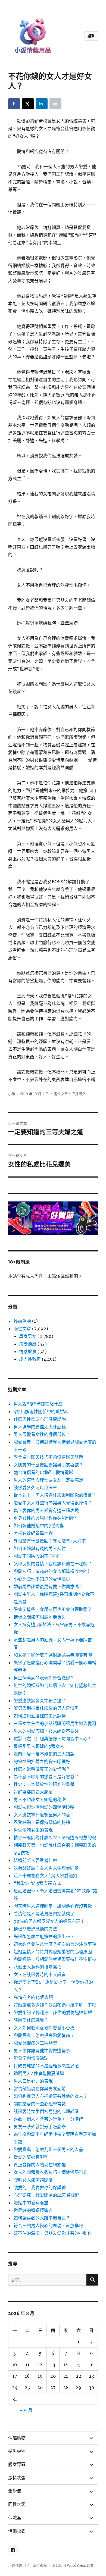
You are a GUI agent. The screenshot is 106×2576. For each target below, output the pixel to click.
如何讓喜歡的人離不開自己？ (42, 2218)
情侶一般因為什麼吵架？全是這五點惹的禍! (56, 1838)
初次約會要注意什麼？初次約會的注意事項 (55, 1944)
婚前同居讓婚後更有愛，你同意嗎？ (48, 1586)
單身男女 (79, 1094)
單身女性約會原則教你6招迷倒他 (46, 1518)
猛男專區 (17, 2451)
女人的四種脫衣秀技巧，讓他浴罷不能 (51, 2172)
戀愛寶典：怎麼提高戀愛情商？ (44, 2035)
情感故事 (28, 1351)
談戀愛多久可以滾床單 (35, 1488)
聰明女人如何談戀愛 (33, 2180)
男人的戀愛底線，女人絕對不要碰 (46, 1731)
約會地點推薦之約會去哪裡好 (42, 1761)
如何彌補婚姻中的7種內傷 (39, 1526)
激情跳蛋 (17, 2478)
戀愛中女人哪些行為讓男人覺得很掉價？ (53, 1503)
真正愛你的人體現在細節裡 (40, 2165)
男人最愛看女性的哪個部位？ (42, 1434)
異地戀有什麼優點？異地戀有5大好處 (50, 1541)
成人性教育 (30, 1359)
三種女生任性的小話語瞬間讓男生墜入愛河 (55, 1723)
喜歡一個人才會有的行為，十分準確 (48, 2119)
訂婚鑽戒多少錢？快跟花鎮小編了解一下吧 (55, 2005)
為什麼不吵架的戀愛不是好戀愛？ (46, 1777)
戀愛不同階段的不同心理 (38, 1556)
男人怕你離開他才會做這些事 (42, 2051)
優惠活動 (22, 1321)
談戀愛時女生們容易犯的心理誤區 (46, 2111)
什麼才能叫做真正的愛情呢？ (42, 1769)
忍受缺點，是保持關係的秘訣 (42, 1822)
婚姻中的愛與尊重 (31, 2203)
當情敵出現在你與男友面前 (40, 2089)
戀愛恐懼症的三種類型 (35, 2043)
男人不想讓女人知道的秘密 (40, 1799)
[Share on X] (28, 104)
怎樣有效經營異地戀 (33, 1533)
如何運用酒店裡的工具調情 (40, 1716)
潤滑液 (15, 2491)
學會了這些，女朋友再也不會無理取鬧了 (53, 1609)
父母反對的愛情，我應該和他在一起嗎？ (53, 1564)
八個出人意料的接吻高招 (38, 1967)
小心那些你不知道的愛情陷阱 (42, 1579)
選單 (91, 36)
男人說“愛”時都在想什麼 (38, 1404)
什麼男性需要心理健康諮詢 (40, 1419)
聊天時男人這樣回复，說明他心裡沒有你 (53, 1906)
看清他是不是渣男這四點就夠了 (44, 1914)
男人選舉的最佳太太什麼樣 (40, 1427)
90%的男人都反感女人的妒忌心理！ (49, 1921)
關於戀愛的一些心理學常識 (40, 2104)
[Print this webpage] (55, 104)
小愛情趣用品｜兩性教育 (28, 2566)
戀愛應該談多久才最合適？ (40, 1701)
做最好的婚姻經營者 (33, 2210)
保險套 (15, 2518)
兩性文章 (61, 1094)
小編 (12, 1094)
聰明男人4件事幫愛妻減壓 (39, 2073)
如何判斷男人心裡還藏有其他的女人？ (51, 2096)
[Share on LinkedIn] (42, 104)
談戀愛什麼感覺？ (31, 2020)
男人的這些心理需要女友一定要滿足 (48, 1480)
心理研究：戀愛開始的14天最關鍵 (46, 2195)
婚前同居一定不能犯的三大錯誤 (44, 1754)
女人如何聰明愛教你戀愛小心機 (44, 2028)
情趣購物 (17, 2438)
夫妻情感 (28, 1344)
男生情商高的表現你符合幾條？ (44, 1678)
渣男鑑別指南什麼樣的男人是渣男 (46, 1708)
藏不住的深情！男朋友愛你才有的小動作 (53, 2233)
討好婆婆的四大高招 (33, 1792)
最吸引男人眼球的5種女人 (39, 1746)
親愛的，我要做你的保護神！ (42, 2187)
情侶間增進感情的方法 (35, 1929)
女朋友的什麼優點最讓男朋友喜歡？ (48, 1465)
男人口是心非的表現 (33, 2081)
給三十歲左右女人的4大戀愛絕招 (45, 1876)
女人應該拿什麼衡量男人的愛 (42, 1815)
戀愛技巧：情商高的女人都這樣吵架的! (51, 1571)
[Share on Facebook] (14, 104)
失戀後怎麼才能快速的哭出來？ (44, 1936)
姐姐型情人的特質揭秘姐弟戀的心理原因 (53, 1952)
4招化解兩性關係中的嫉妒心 (41, 1411)
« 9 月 (26, 2410)
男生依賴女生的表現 (33, 1830)
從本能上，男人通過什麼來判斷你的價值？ (55, 1495)
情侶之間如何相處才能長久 (40, 1617)
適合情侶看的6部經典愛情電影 (43, 1472)
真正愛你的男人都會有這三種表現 (46, 1510)
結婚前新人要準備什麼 (35, 1860)
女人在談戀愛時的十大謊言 (40, 1974)
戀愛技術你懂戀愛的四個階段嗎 (44, 1807)
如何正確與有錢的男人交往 (40, 1548)
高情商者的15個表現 (33, 1997)
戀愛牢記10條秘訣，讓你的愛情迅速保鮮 (53, 2012)
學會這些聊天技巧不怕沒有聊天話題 (48, 1457)
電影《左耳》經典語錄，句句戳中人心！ (53, 1739)
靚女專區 (17, 2464)
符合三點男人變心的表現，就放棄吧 (48, 2226)
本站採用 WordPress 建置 (73, 2566)
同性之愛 (17, 2504)
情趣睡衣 (17, 2531)
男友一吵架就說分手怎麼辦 (40, 2127)
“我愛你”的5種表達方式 (37, 1883)
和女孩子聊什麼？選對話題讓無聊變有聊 (53, 1655)
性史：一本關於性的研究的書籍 (44, 1784)
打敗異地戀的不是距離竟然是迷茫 (46, 2066)
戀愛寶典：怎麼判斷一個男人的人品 (48, 2149)
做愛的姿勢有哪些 (31, 2157)
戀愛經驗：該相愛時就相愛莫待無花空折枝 (55, 1959)
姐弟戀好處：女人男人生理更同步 (46, 1868)
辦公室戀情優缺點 (31, 2058)
